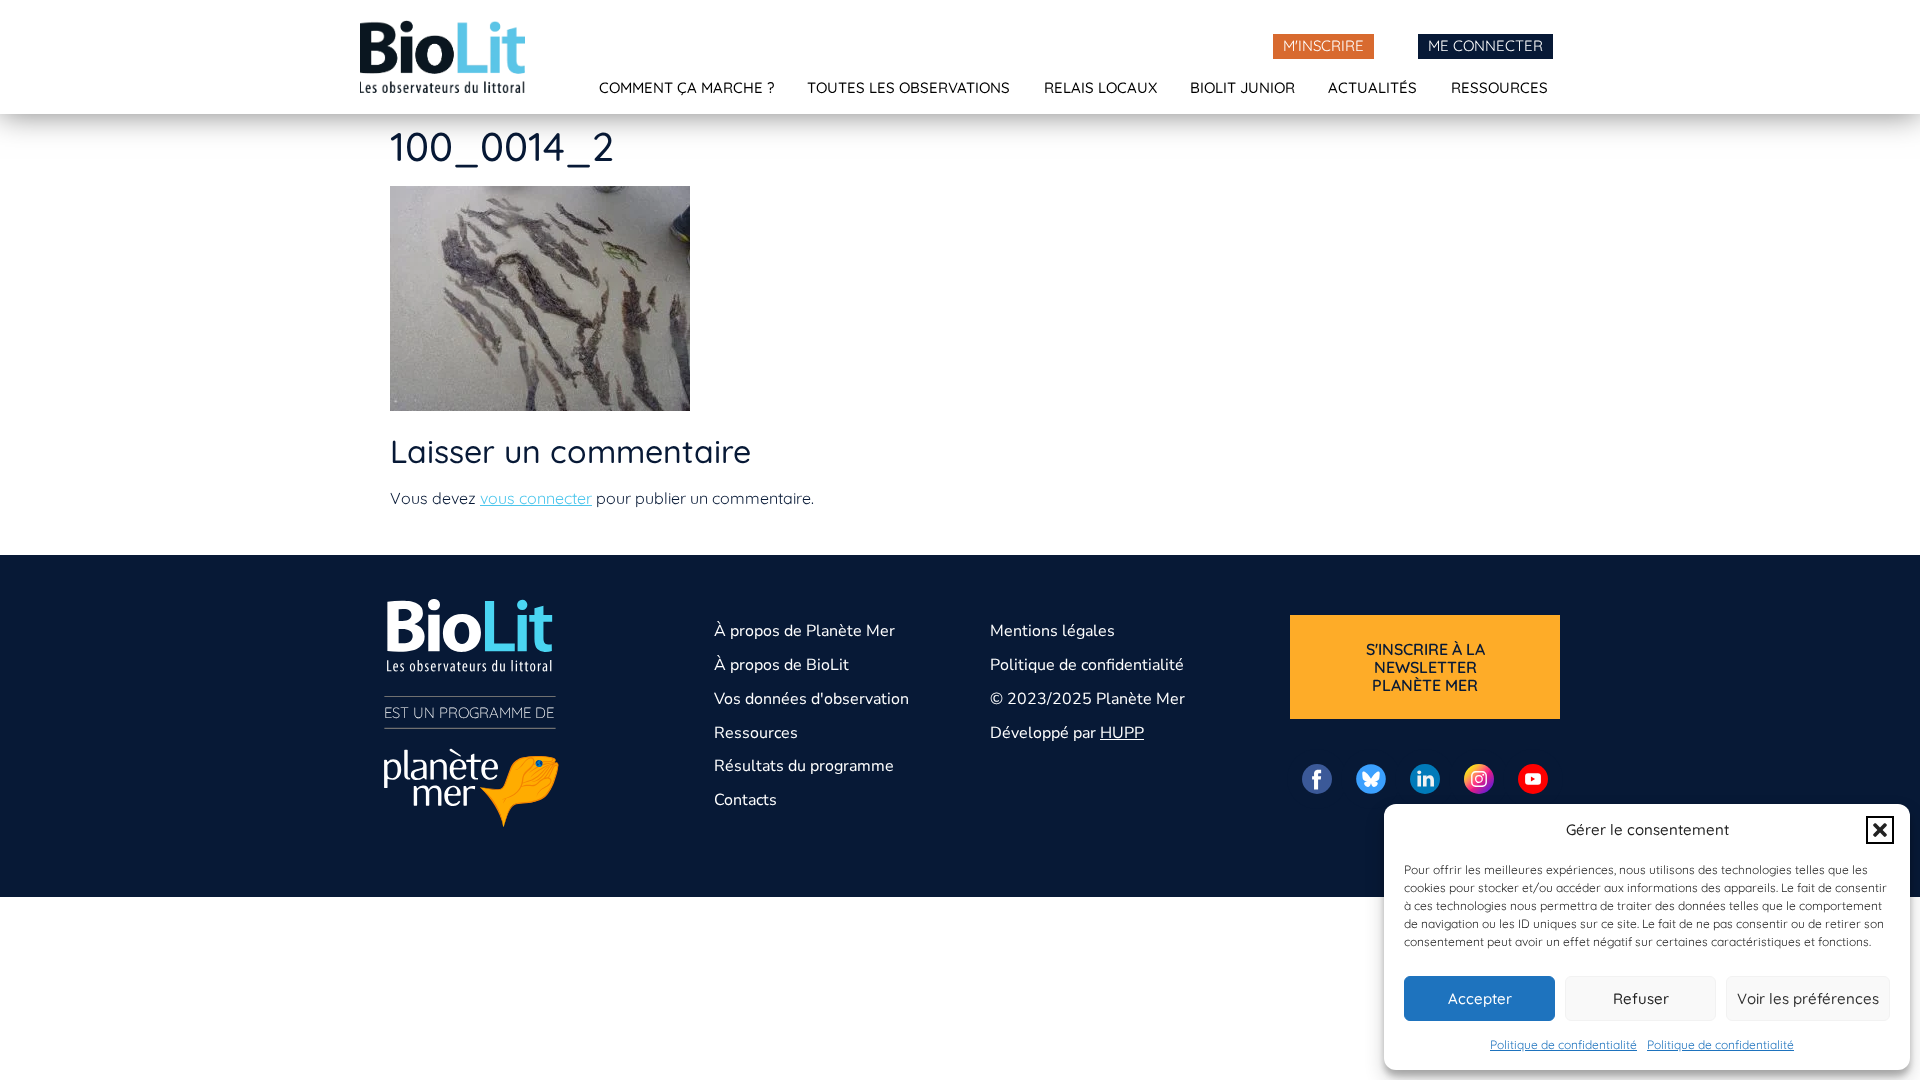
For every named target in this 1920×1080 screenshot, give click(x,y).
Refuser (1641, 998)
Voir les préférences (1808, 998)
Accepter (1480, 998)
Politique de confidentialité (1563, 1044)
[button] (1880, 830)
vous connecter (536, 498)
